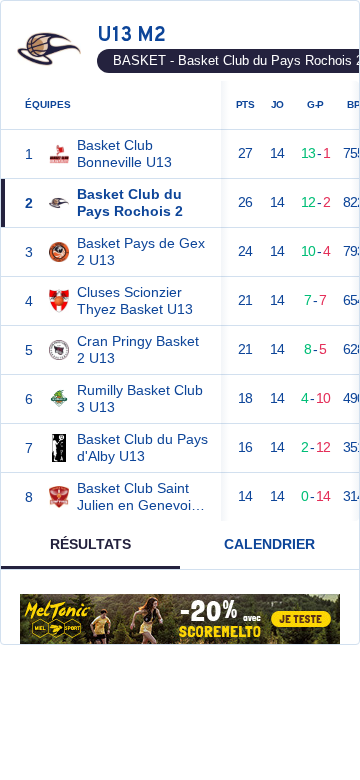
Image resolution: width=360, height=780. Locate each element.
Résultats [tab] (90, 544)
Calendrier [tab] (269, 544)
